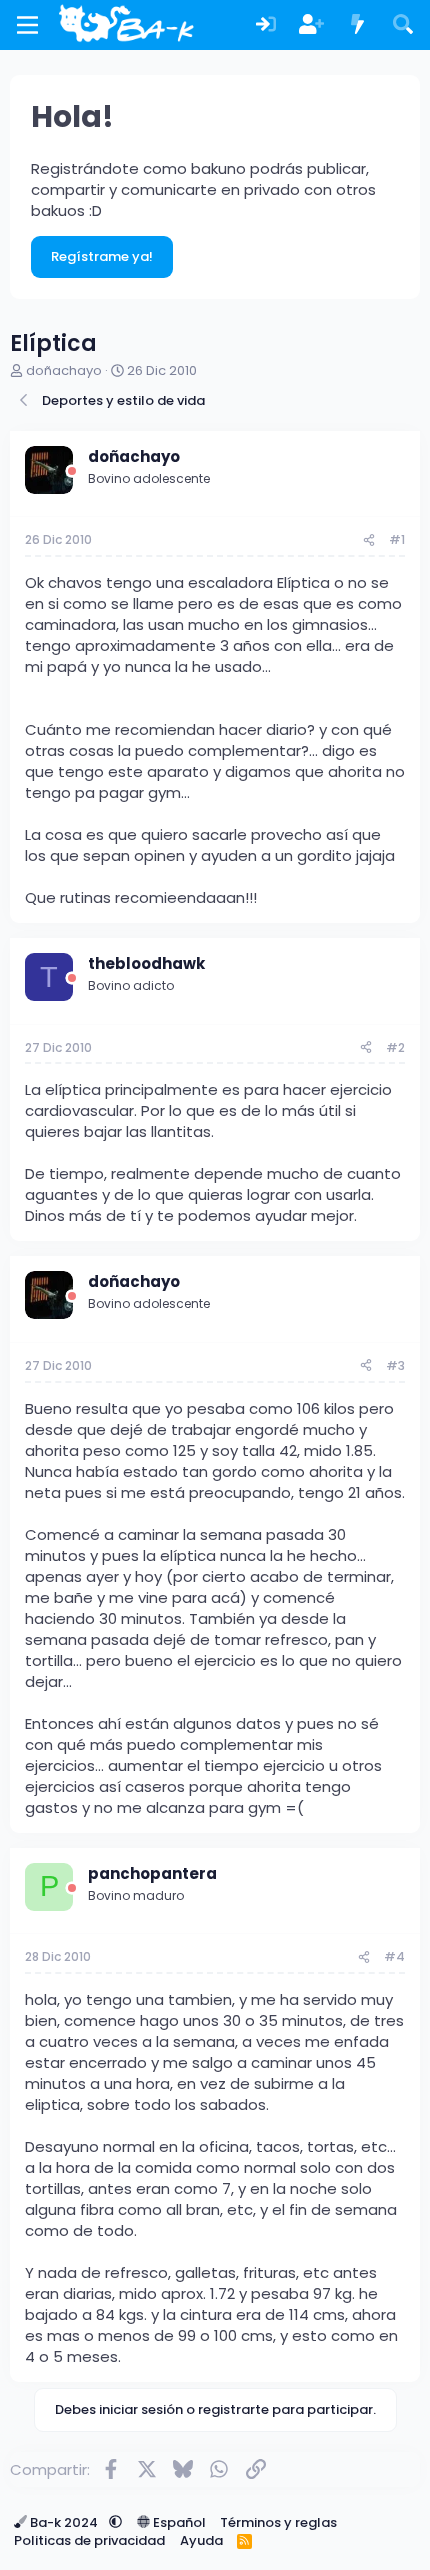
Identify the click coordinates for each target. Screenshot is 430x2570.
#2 (395, 1047)
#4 (394, 1956)
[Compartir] (369, 540)
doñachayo (64, 370)
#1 (397, 539)
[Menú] (27, 25)
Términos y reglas (278, 2522)
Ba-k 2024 (64, 2522)
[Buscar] (403, 25)
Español (178, 2522)
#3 (395, 1365)
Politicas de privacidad (89, 2540)
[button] (115, 2522)
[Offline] (72, 471)
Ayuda (201, 2540)
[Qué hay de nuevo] (358, 25)
